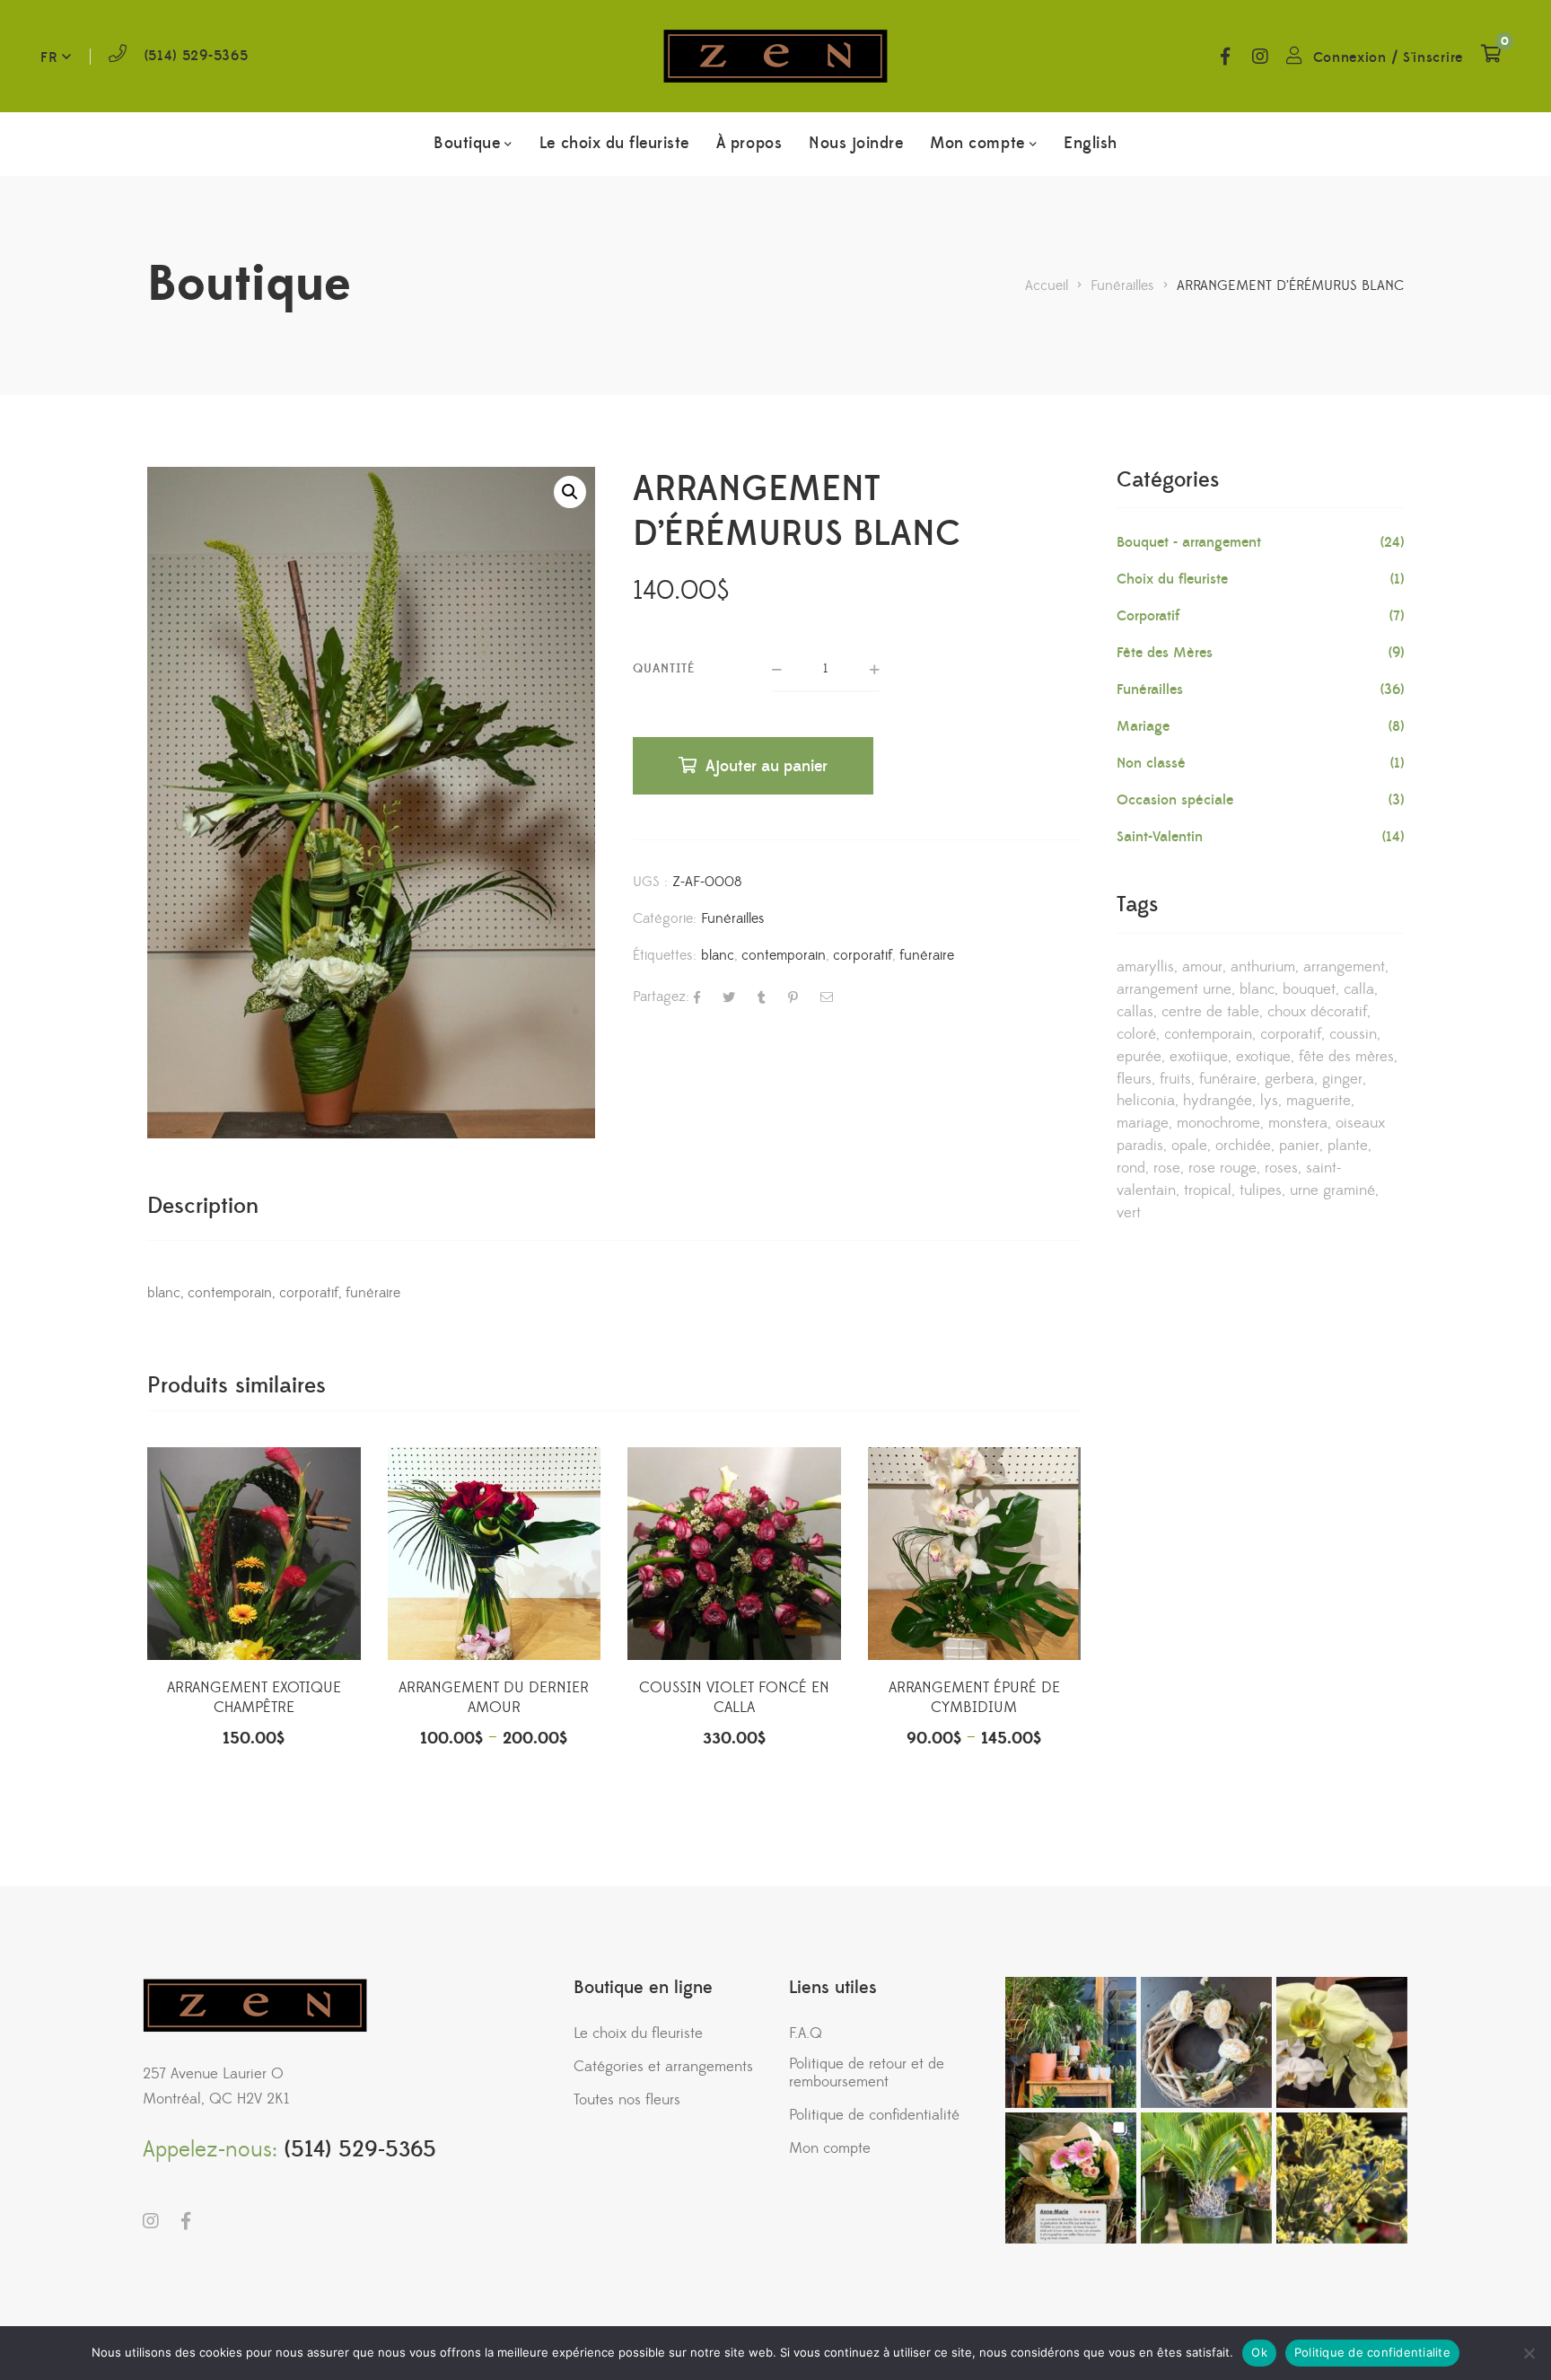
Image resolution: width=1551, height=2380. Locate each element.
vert (1129, 1213)
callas (1135, 1012)
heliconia (1146, 1101)
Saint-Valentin (1160, 837)
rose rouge (1222, 1168)
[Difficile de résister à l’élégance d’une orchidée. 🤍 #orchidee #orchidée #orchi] (1342, 2042)
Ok (1259, 2352)
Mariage (1143, 726)
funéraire (927, 955)
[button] (570, 492)
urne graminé (1332, 1190)
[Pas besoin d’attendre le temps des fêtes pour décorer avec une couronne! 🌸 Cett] (1206, 2042)
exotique (1263, 1057)
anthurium (1263, 967)
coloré (1136, 1034)
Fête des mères (1346, 1057)
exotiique (1199, 1057)
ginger (1342, 1079)
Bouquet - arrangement (1189, 542)
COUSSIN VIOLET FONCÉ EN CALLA (734, 1698)
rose (1167, 1168)
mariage (1143, 1123)
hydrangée (1218, 1101)
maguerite (1319, 1101)
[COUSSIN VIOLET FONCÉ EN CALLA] (734, 1554)
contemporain (784, 955)
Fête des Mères (1165, 653)
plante (1348, 1146)
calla (1359, 989)
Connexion (1350, 57)
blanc (718, 955)
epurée (1139, 1057)
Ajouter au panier (767, 766)
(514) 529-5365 (197, 56)
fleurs (1134, 1079)
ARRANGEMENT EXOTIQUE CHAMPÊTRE (254, 1698)
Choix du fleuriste (1172, 579)
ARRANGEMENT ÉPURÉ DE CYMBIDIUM (974, 1698)
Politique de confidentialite (1372, 2352)
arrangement (1344, 967)
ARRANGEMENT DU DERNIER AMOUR (494, 1698)
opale (1189, 1146)
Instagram (1260, 57)
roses (1281, 1168)
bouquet (1309, 989)
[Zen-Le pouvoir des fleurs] (775, 56)
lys (1269, 1101)
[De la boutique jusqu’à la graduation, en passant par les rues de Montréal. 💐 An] (1071, 2178)
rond (1131, 1168)
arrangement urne (1174, 989)
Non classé (1151, 763)
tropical (1208, 1190)
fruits (1175, 1079)
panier (1299, 1146)
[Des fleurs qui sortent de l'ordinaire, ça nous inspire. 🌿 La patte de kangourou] (1342, 2178)
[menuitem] (1091, 144)
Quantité (664, 669)
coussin (1353, 1034)
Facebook (1225, 57)
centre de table (1210, 1012)
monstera (1298, 1123)
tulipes (1261, 1190)
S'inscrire (1433, 57)
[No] (1529, 2353)
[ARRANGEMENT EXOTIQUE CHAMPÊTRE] (254, 1554)
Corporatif (1148, 616)
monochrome (1218, 1123)
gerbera (1289, 1079)
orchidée (1243, 1146)
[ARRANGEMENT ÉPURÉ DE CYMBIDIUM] (975, 1554)
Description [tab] (203, 1206)
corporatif (863, 955)
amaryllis (1145, 967)
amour (1202, 967)
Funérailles (733, 918)
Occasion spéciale (1175, 800)
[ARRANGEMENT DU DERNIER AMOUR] (495, 1554)
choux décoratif (1317, 1012)
